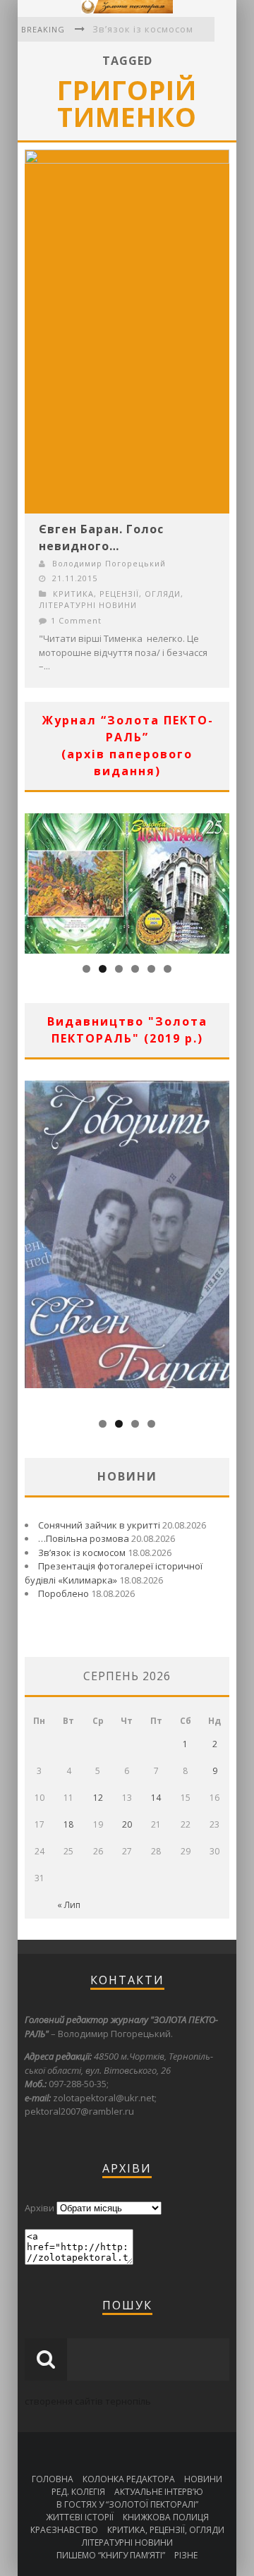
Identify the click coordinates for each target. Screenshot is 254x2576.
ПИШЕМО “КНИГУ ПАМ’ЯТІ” (111, 2555)
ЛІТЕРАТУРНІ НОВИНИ (88, 605)
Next (219, 880)
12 (98, 1798)
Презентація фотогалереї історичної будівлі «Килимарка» (114, 1573)
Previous (35, 880)
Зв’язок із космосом (143, 29)
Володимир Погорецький (109, 563)
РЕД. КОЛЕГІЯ (78, 2492)
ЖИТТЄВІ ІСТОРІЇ (80, 2517)
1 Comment (76, 620)
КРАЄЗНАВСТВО (64, 2530)
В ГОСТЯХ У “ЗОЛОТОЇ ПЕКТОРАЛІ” (127, 2504)
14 (156, 1798)
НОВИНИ (203, 2479)
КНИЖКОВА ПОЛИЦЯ (166, 2517)
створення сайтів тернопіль (88, 2401)
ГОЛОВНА (53, 2479)
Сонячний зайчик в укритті (99, 1525)
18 (68, 1824)
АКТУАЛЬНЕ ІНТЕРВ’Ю (159, 2492)
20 (127, 1824)
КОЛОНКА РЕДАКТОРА (129, 2479)
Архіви (40, 2208)
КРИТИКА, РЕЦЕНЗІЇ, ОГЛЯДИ (117, 594)
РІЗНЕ (186, 2555)
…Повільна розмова (84, 1538)
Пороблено (64, 1593)
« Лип (69, 1905)
